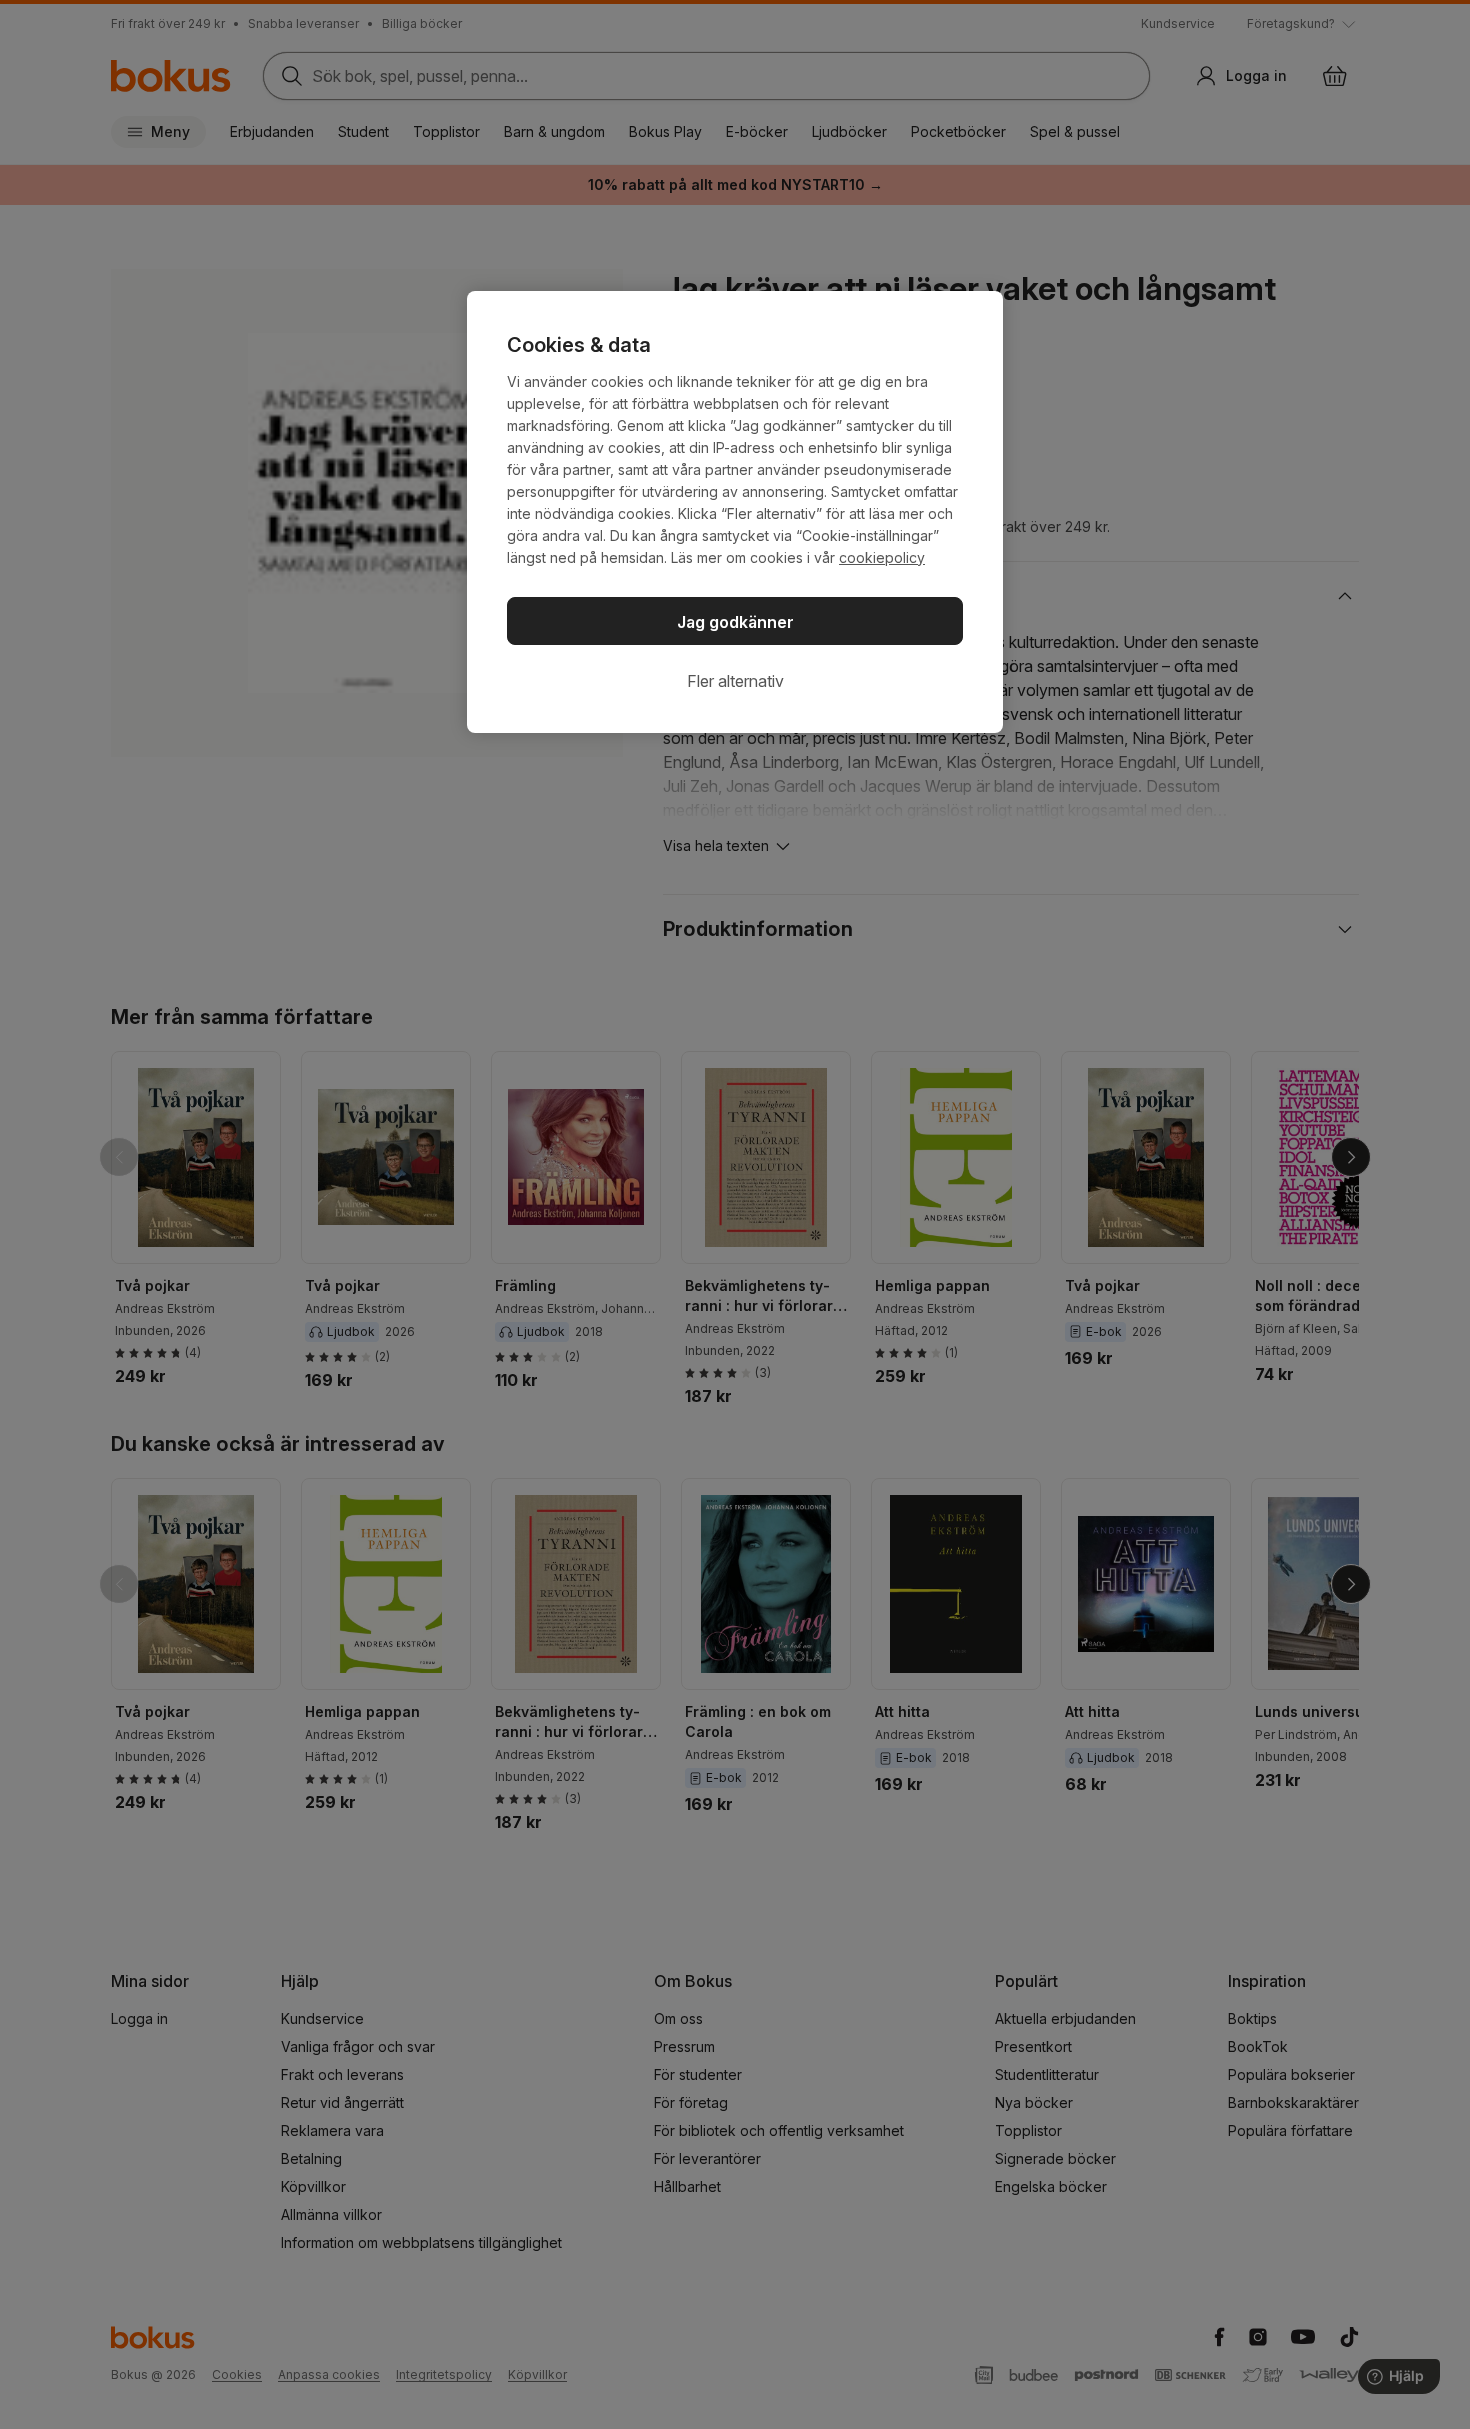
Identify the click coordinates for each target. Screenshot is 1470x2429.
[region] (735, 512)
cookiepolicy (882, 557)
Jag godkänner (735, 622)
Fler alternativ (735, 681)
